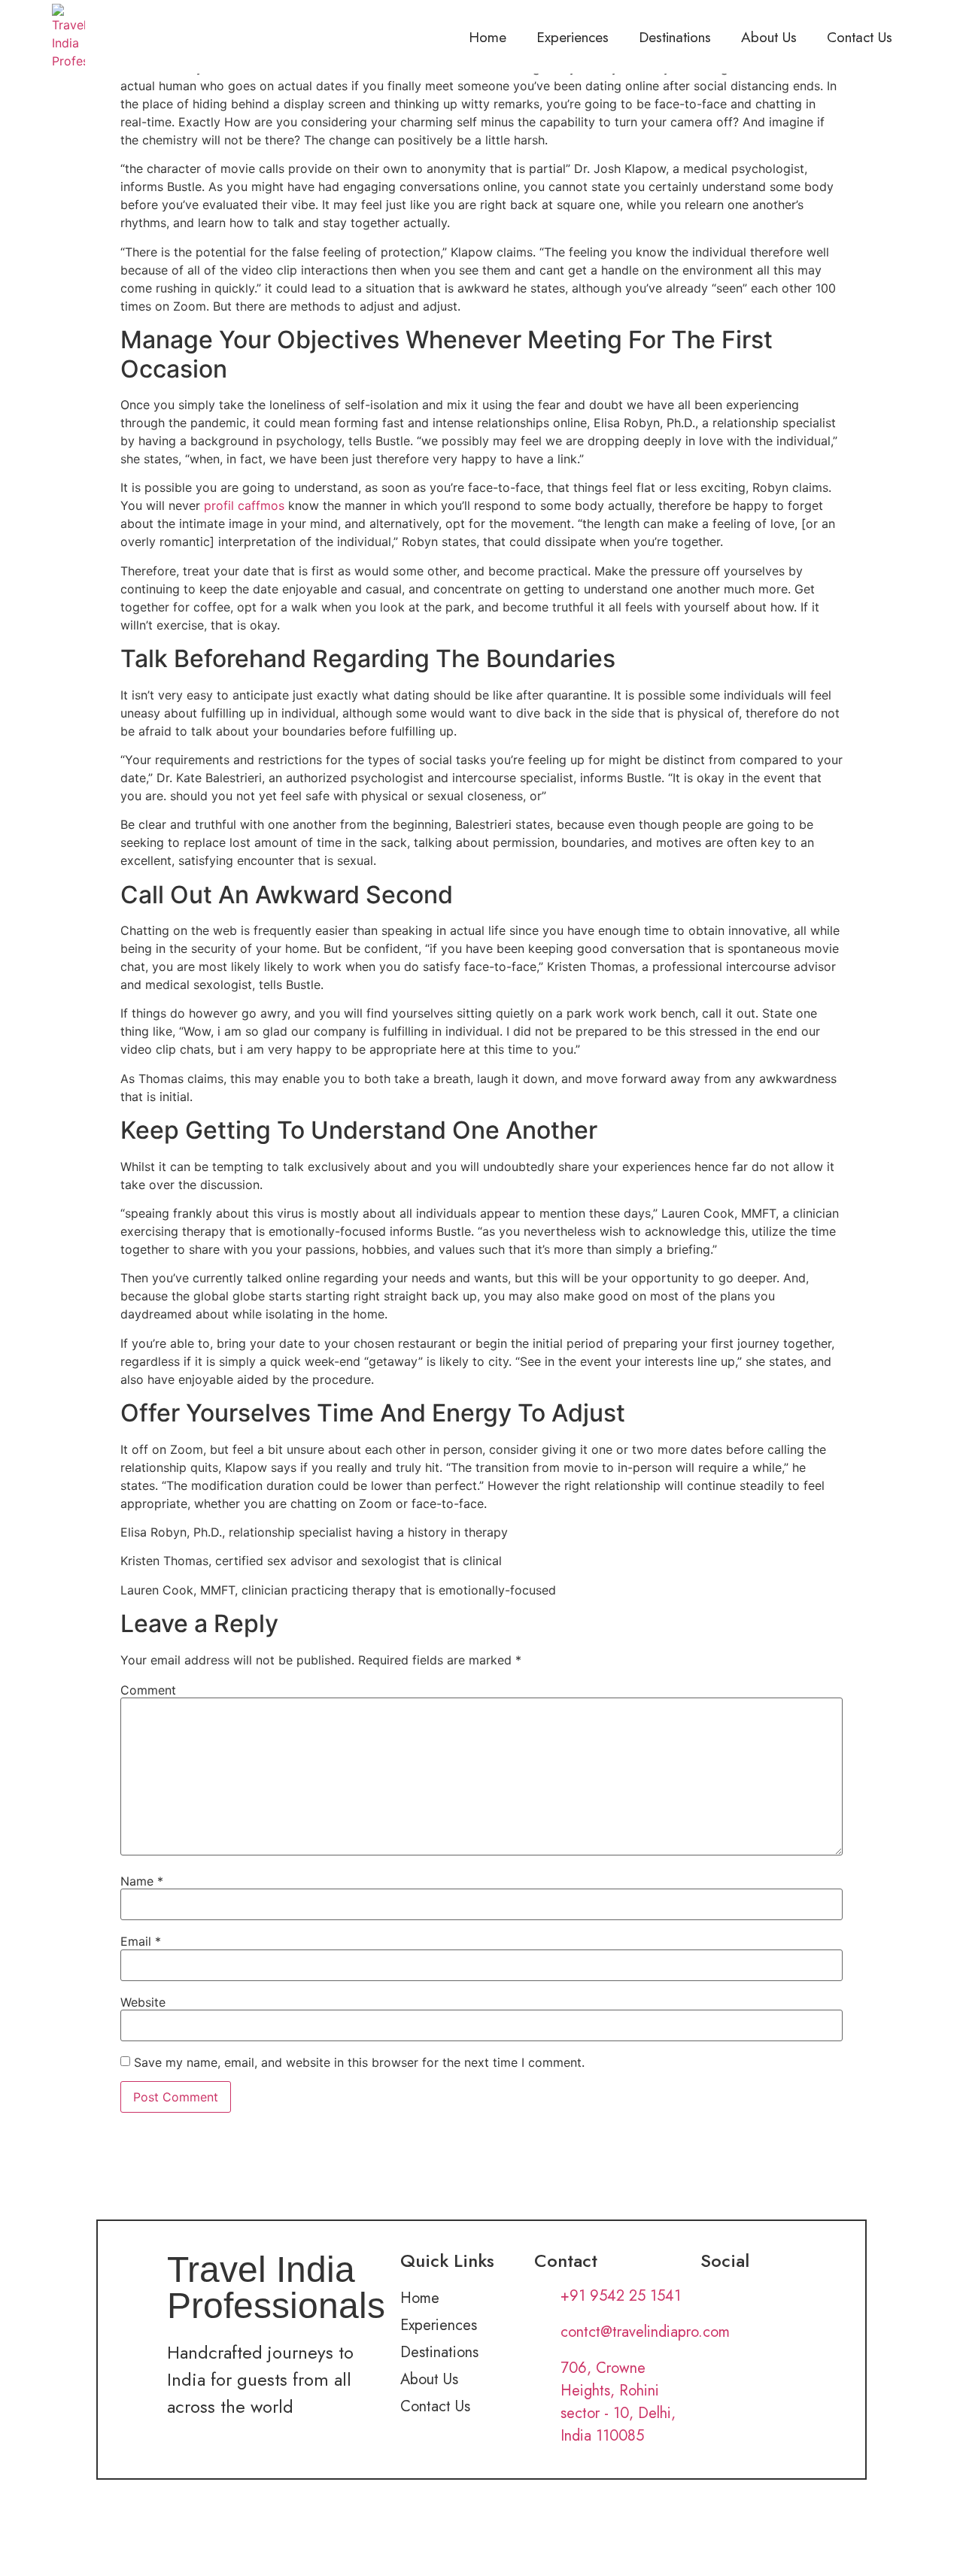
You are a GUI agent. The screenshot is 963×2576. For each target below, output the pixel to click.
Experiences (573, 37)
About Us (769, 37)
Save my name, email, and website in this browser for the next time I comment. (359, 2062)
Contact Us (860, 37)
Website (143, 2002)
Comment (148, 1690)
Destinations (675, 37)
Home (488, 37)
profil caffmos (244, 505)
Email (141, 1941)
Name (142, 1881)
